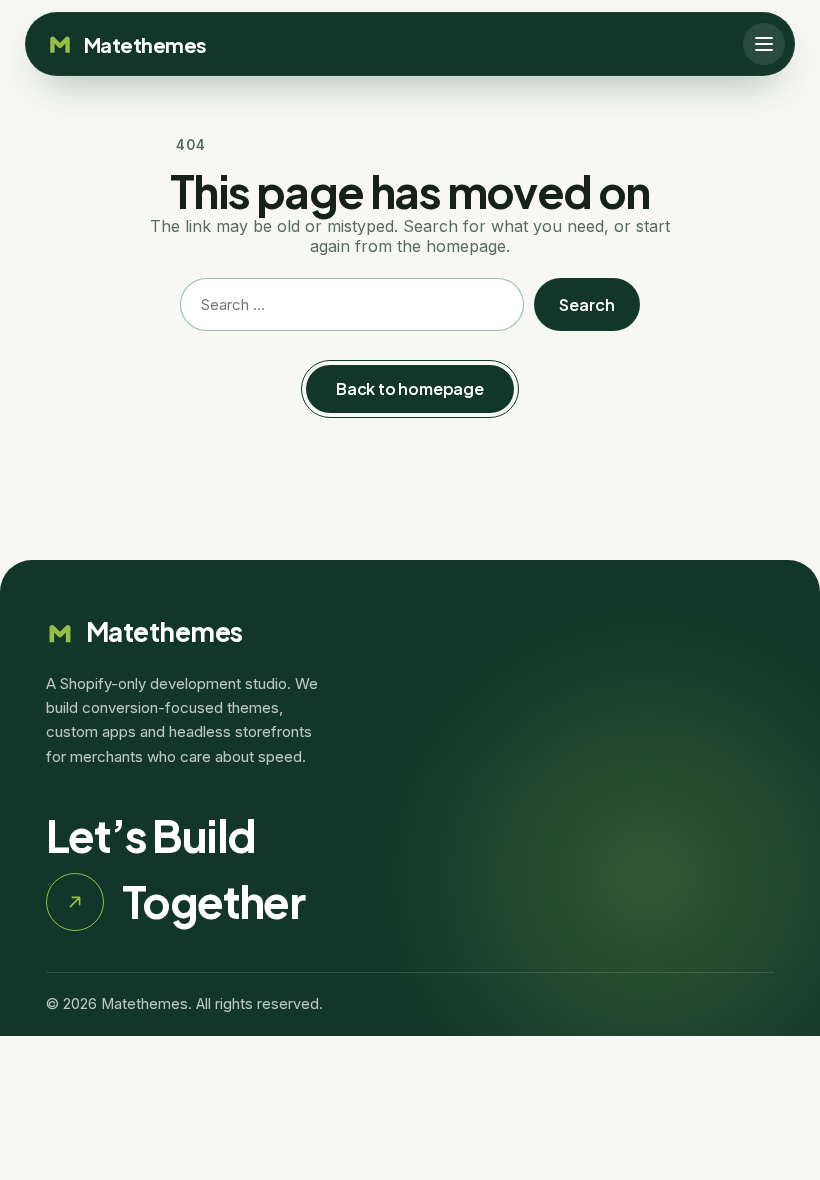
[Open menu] (764, 44)
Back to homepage (410, 388)
